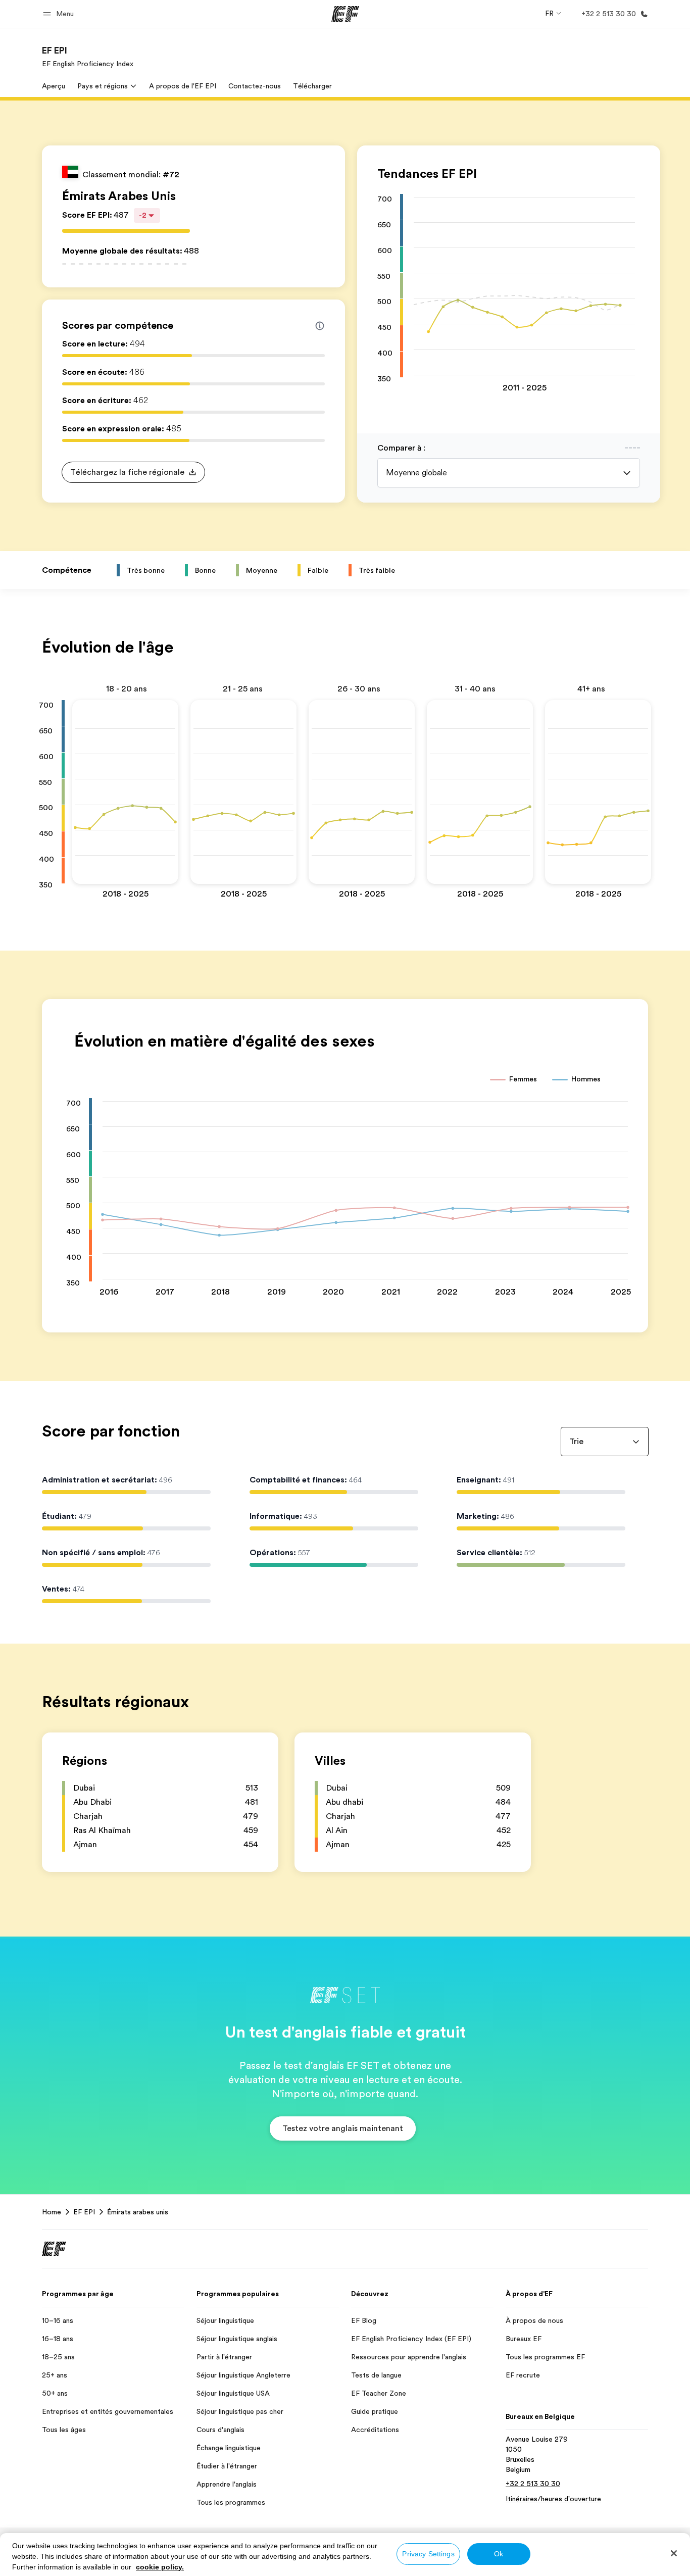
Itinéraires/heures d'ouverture (553, 2499)
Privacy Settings (428, 2554)
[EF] (345, 14)
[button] (60, 14)
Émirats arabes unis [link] (138, 2212)
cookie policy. (160, 2567)
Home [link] (52, 2212)
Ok (499, 2554)
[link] (88, 57)
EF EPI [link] (84, 2212)
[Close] (674, 2553)
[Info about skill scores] (320, 326)
